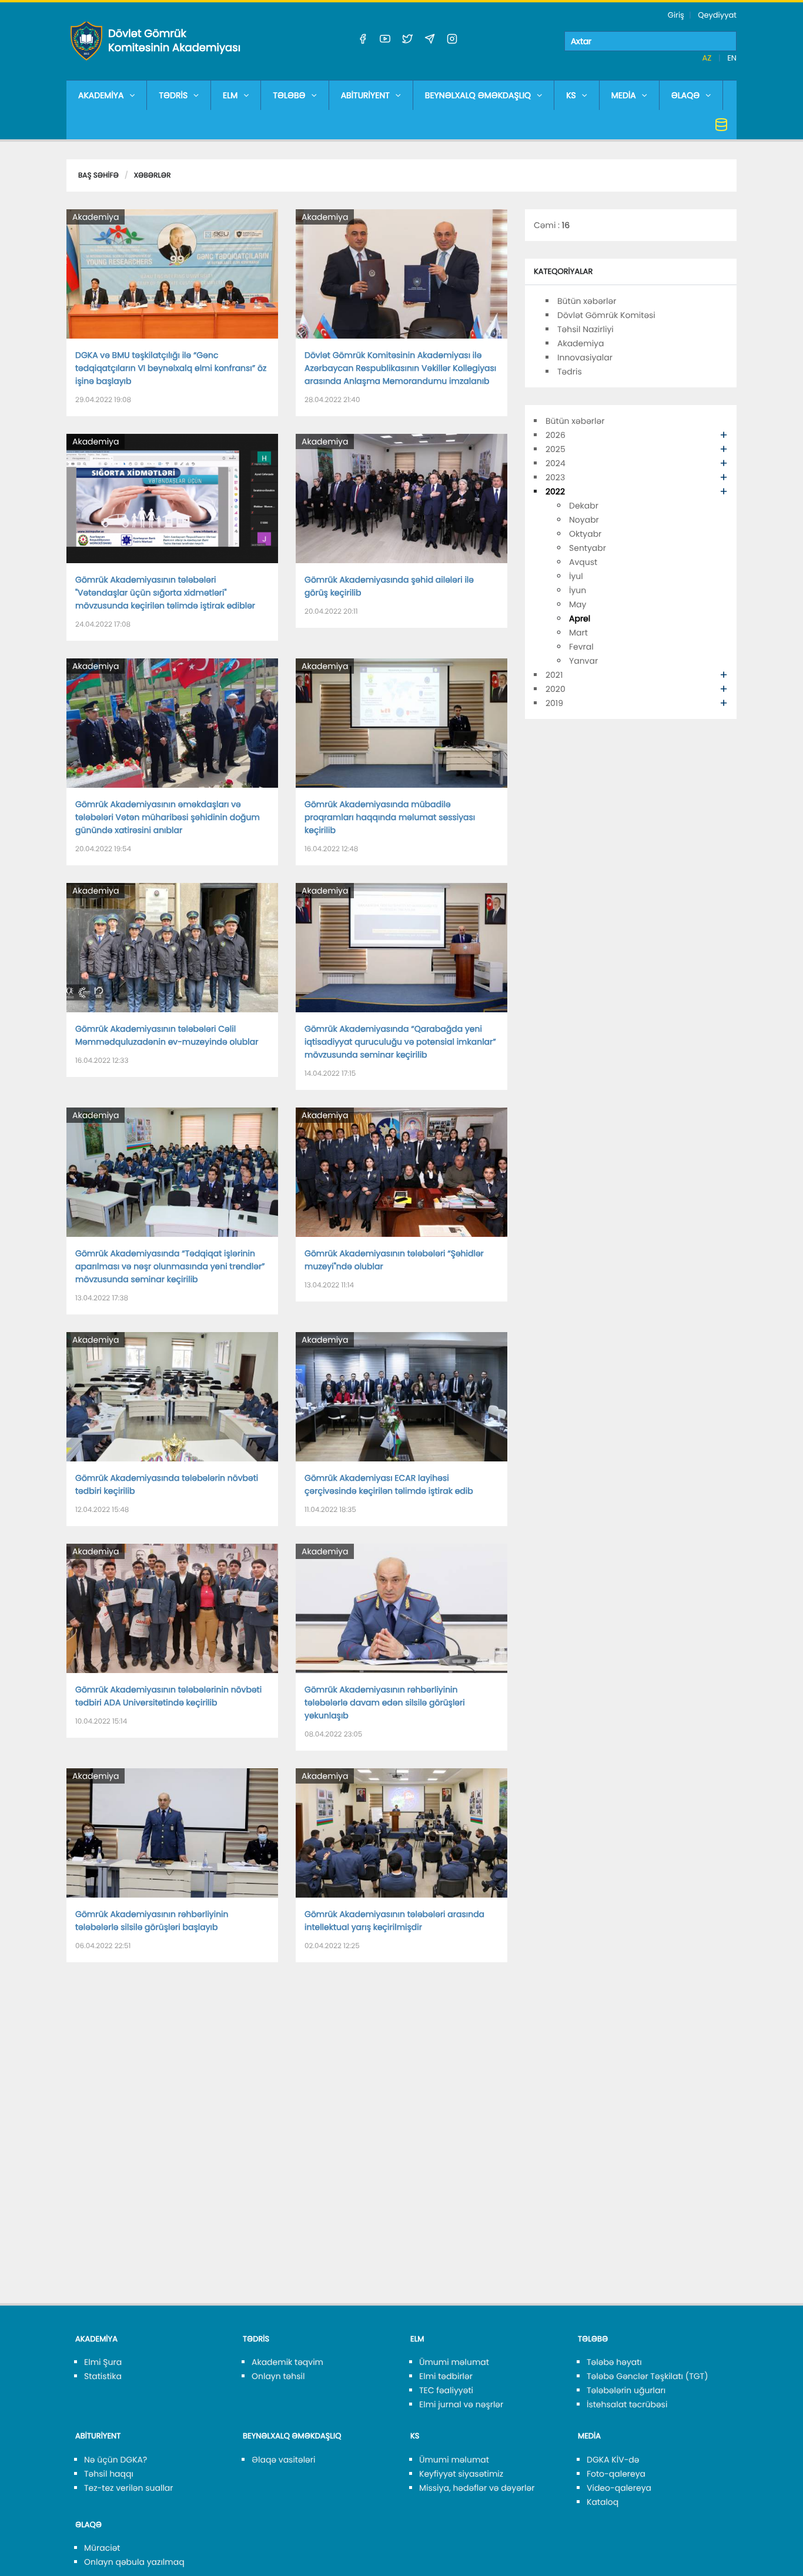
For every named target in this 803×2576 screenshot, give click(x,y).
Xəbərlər (153, 175)
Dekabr (584, 506)
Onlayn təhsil (278, 2376)
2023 (555, 477)
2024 (556, 463)
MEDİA (624, 95)
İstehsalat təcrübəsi (627, 2404)
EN (732, 58)
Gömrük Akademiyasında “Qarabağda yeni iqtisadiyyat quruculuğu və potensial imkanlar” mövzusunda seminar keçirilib (400, 1042)
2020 (556, 689)
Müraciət (102, 2548)
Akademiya (96, 217)
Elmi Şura (103, 2362)
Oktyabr (585, 534)
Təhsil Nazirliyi (585, 329)
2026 (556, 435)
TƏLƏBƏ (289, 95)
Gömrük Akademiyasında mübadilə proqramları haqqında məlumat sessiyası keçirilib (390, 817)
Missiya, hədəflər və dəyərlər (477, 2488)
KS (571, 95)
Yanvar (583, 661)
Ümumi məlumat (454, 2362)
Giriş (676, 15)
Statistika (103, 2376)
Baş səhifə (98, 175)
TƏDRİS (173, 95)
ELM (230, 95)
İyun (578, 590)
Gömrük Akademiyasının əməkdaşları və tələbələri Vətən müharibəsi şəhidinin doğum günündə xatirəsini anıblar (168, 817)
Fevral (581, 647)
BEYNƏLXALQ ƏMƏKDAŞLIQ (478, 95)
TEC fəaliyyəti (446, 2390)
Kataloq (603, 2502)
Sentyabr (588, 548)
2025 (556, 449)
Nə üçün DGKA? (116, 2460)
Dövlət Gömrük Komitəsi (606, 315)
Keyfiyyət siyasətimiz (461, 2474)
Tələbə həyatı (614, 2362)
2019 (554, 703)
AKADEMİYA (101, 95)
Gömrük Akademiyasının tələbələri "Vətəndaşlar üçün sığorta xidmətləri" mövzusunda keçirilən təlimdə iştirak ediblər (165, 593)
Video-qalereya (619, 2488)
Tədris (570, 372)
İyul (576, 576)
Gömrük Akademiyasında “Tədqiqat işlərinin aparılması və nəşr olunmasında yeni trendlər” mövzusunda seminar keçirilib (170, 1266)
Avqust (583, 562)
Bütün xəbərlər (587, 301)
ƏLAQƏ (686, 95)
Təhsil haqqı (109, 2474)
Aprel (580, 618)
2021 (554, 675)
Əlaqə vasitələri (283, 2460)
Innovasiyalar (585, 357)
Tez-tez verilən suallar (129, 2488)
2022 (555, 491)
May (578, 604)
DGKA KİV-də (613, 2460)
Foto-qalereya (616, 2474)
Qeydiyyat (717, 15)
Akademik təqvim (287, 2362)
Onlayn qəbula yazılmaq (134, 2562)
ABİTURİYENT (365, 95)
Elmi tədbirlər (446, 2376)
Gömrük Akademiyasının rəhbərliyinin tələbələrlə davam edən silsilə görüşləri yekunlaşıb (385, 1702)
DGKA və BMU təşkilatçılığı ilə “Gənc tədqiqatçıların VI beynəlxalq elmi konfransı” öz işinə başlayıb (171, 368)
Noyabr (584, 520)
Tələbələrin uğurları (626, 2390)
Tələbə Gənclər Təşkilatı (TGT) (648, 2376)
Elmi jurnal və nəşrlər (461, 2404)
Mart (578, 633)
